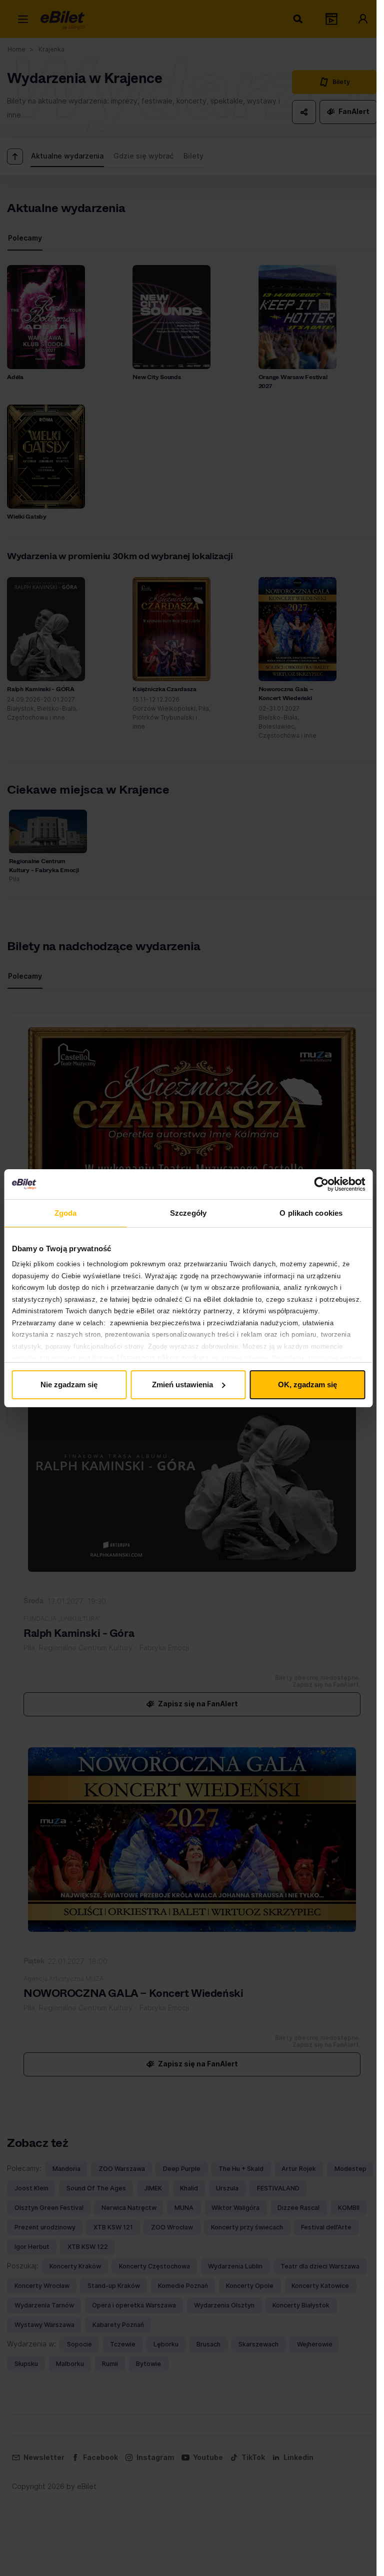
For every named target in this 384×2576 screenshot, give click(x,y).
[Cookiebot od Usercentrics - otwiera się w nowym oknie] (321, 1184)
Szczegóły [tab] (188, 1213)
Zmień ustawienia (182, 1385)
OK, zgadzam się (307, 1385)
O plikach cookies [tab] (311, 1213)
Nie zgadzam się (69, 1385)
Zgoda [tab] (66, 1213)
